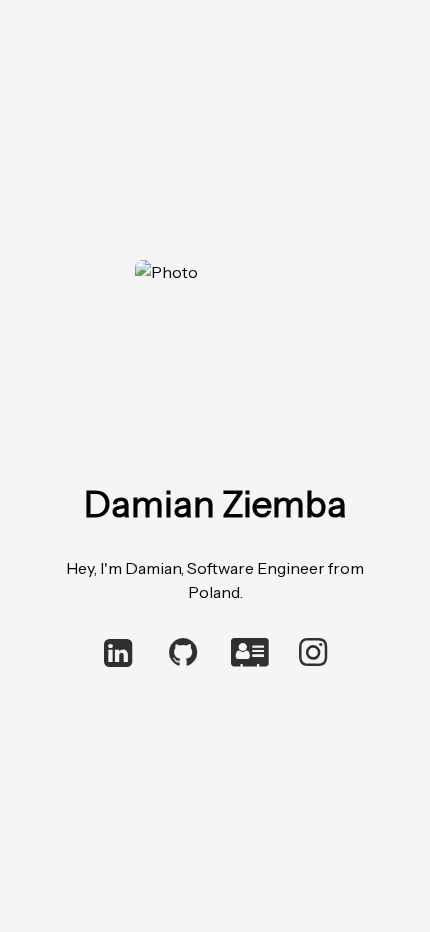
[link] (117, 654)
